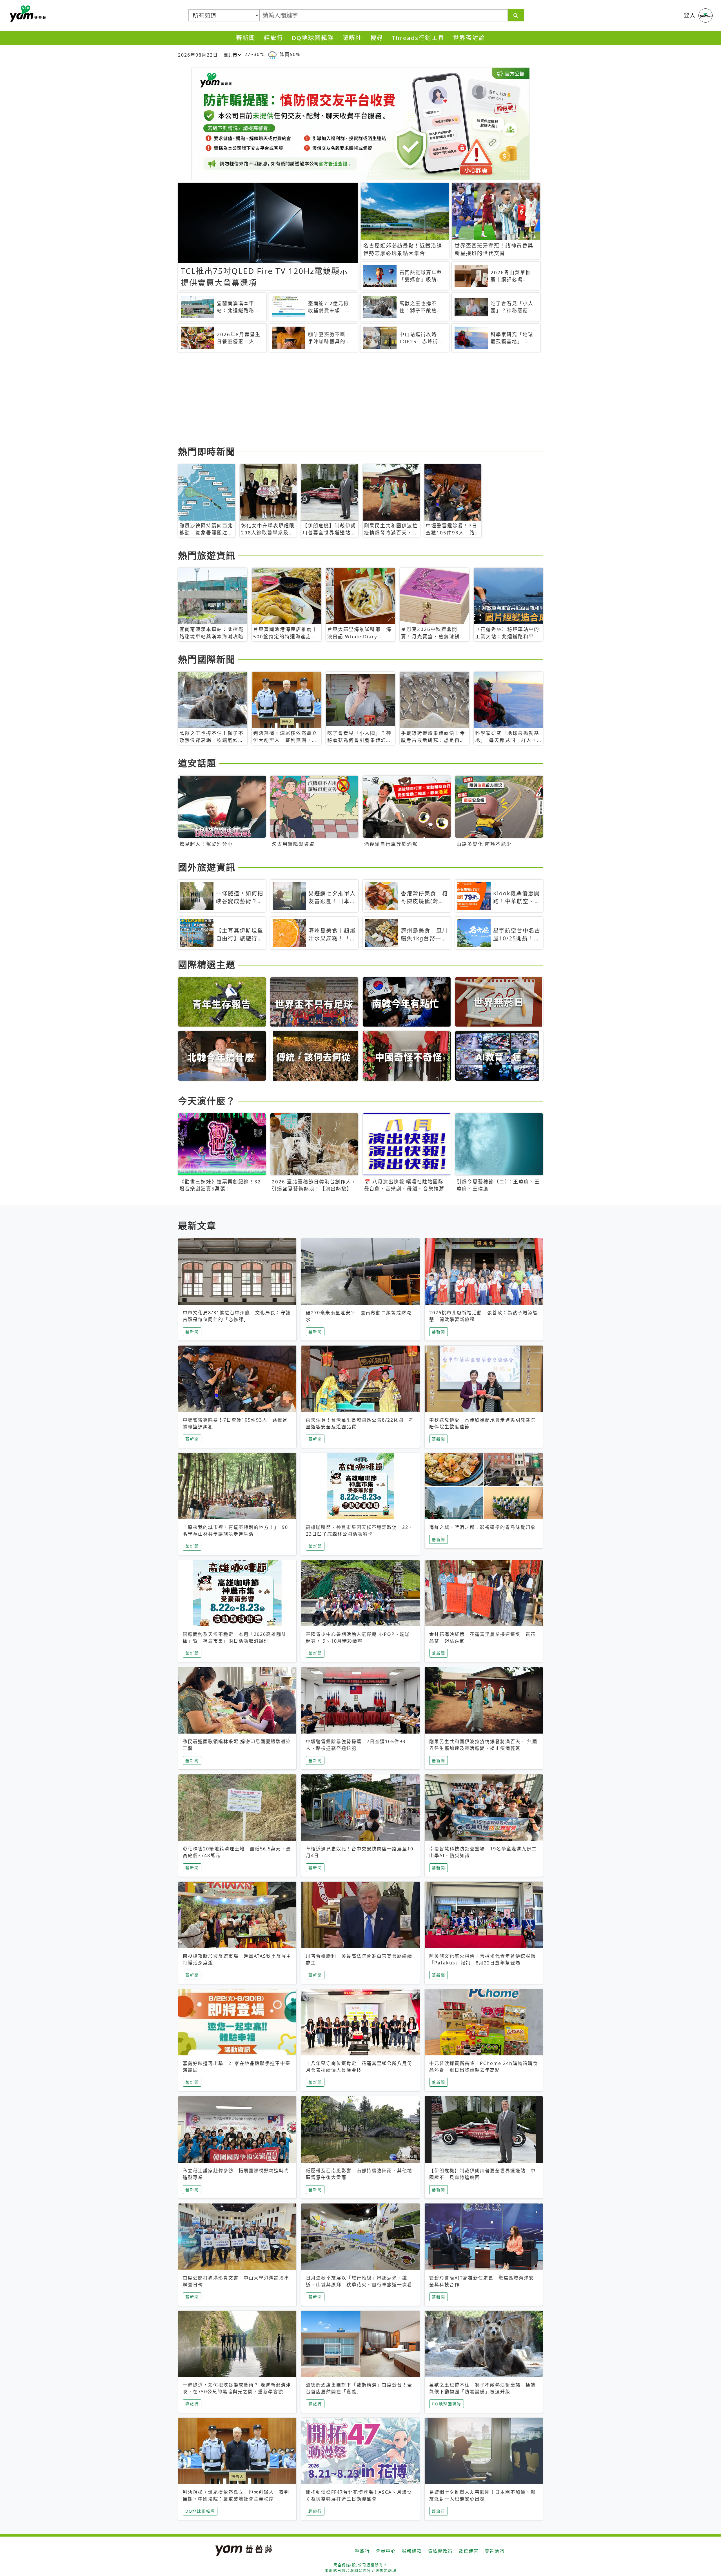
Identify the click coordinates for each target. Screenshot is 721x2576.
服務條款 (412, 2551)
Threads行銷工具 (418, 38)
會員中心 (386, 2551)
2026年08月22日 (198, 55)
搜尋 (377, 38)
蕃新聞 (246, 38)
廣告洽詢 (495, 2551)
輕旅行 (274, 38)
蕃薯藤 (27, 14)
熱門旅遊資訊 (207, 555)
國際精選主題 (207, 964)
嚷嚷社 (352, 38)
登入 (690, 15)
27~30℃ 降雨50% (272, 54)
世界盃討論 (469, 38)
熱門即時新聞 (207, 451)
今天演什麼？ (207, 1101)
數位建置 (469, 2551)
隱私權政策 (440, 2551)
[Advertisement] (347, 400)
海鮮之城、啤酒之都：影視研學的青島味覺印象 (482, 1527)
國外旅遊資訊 (207, 867)
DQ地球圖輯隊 (313, 38)
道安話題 (197, 763)
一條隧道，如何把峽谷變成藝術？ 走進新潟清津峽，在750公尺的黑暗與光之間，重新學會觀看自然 (237, 2392)
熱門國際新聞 (207, 659)
